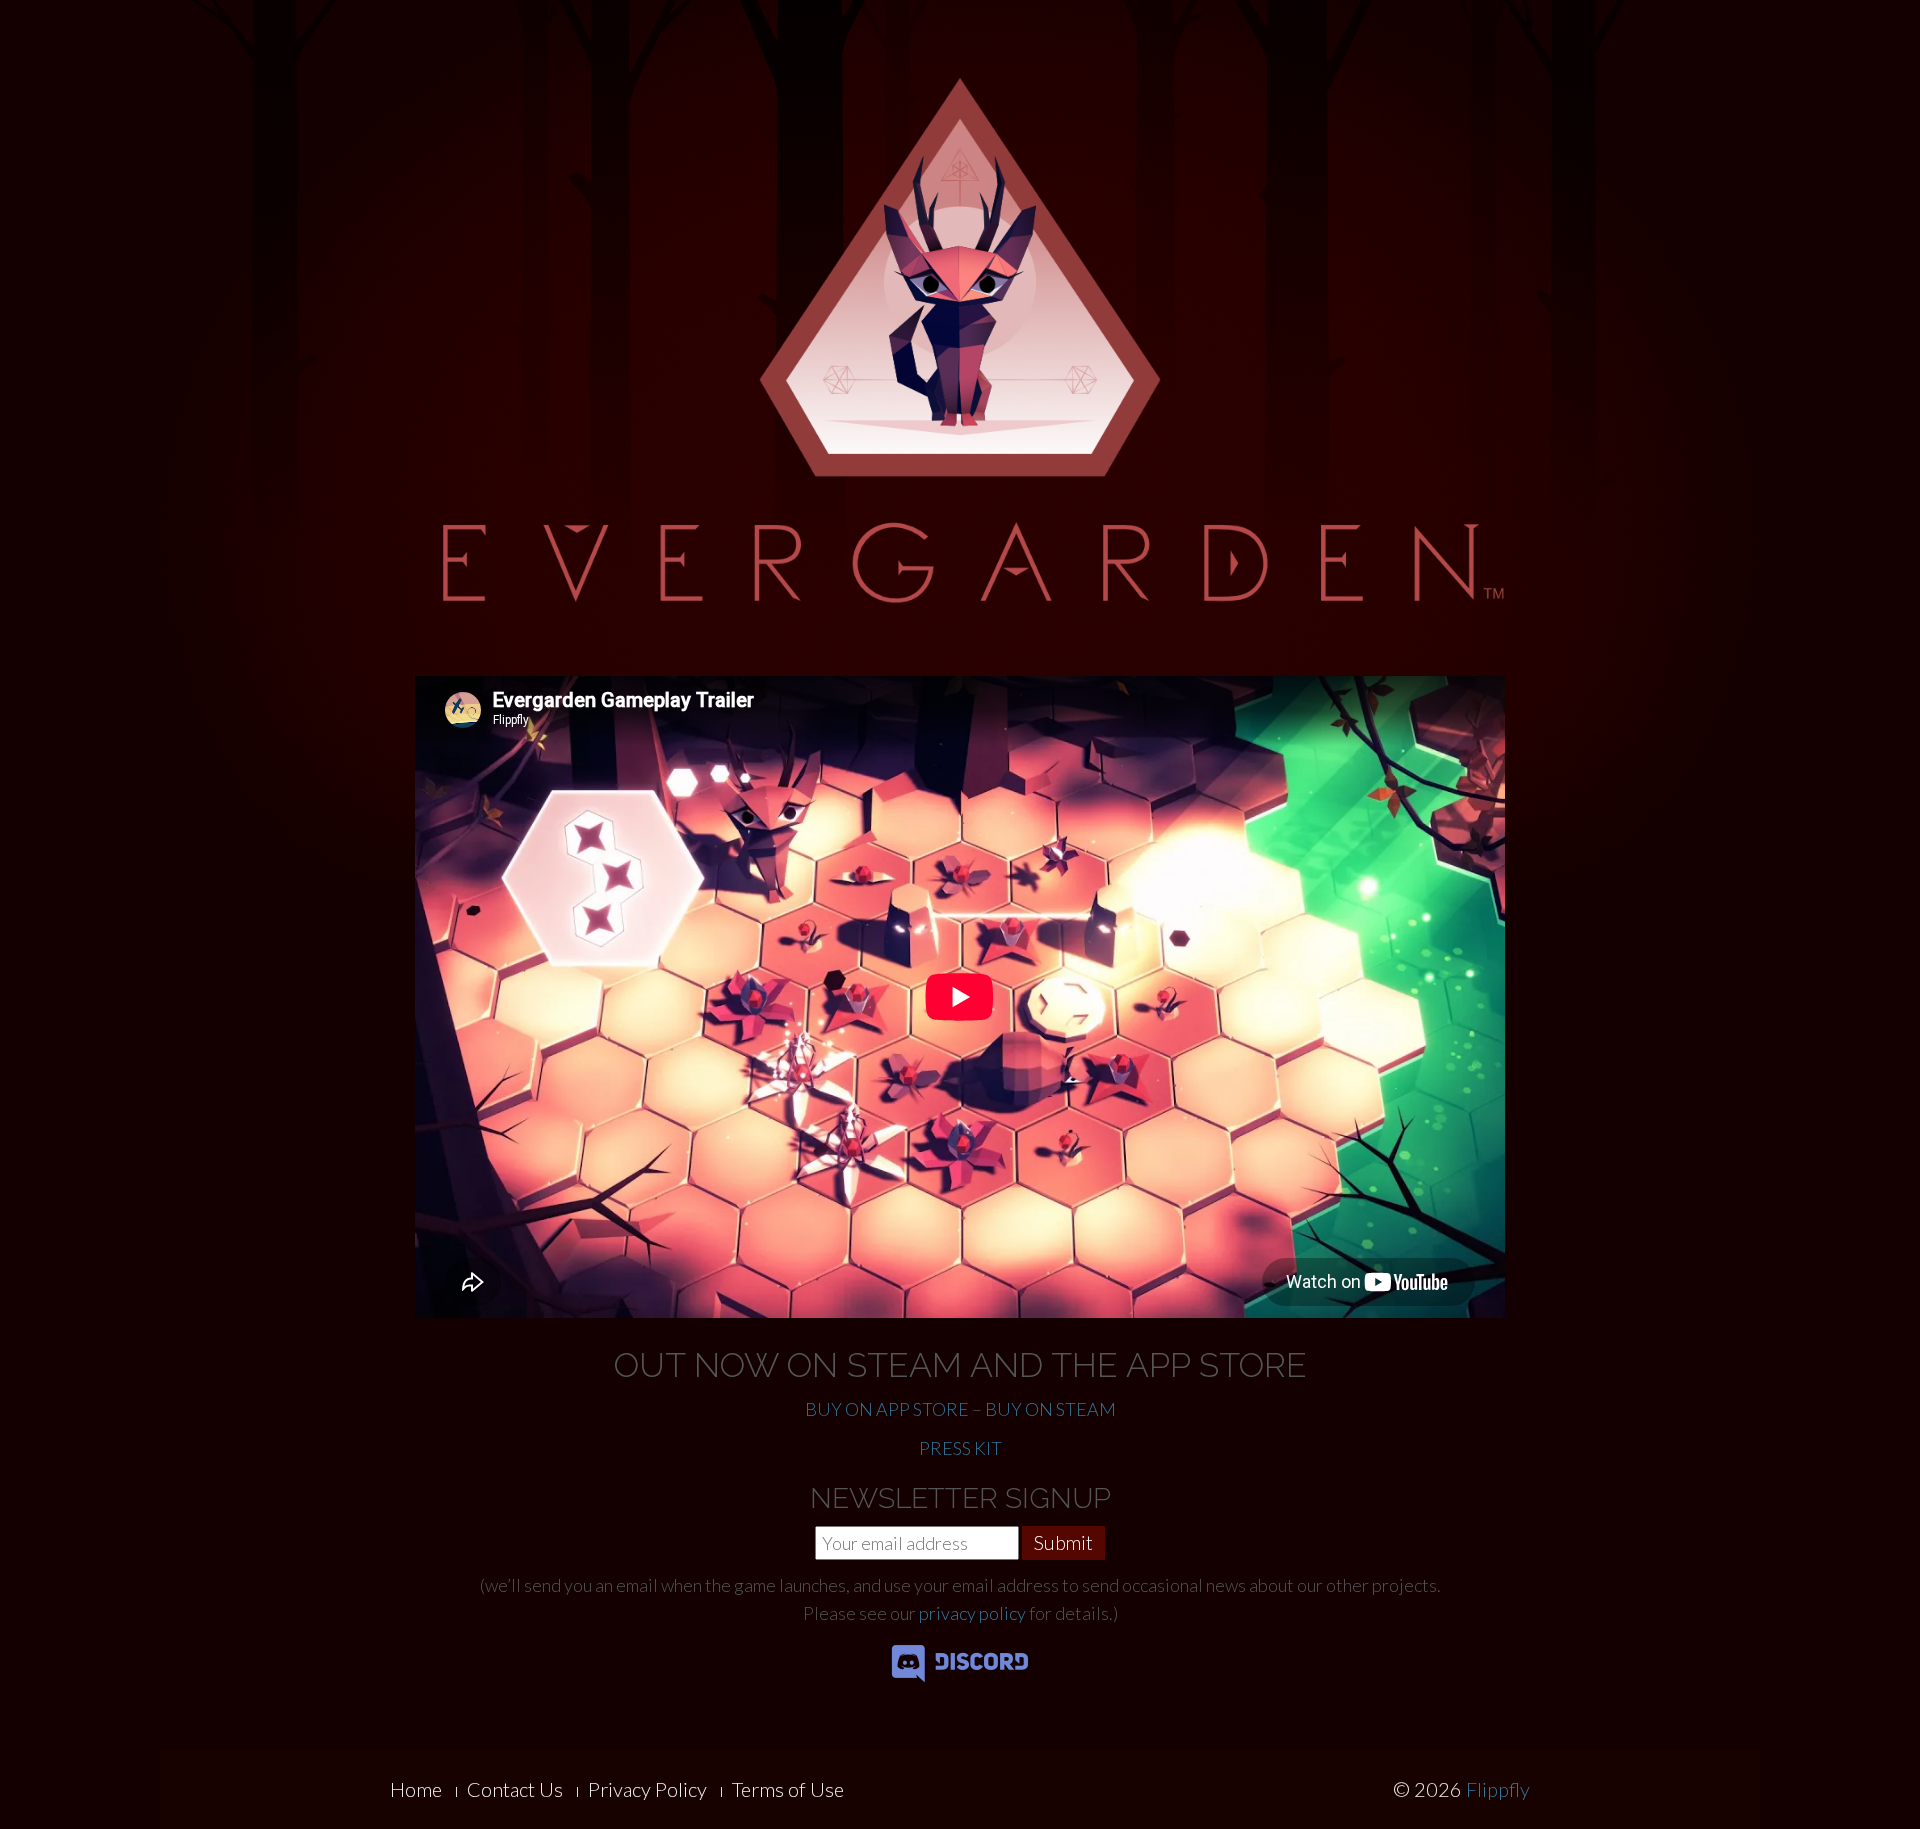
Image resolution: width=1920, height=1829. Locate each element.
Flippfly (1498, 1789)
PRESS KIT (960, 1448)
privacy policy (972, 1613)
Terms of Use (788, 1789)
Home (416, 1789)
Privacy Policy (647, 1789)
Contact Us (515, 1789)
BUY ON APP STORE (887, 1409)
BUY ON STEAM (1050, 1409)
